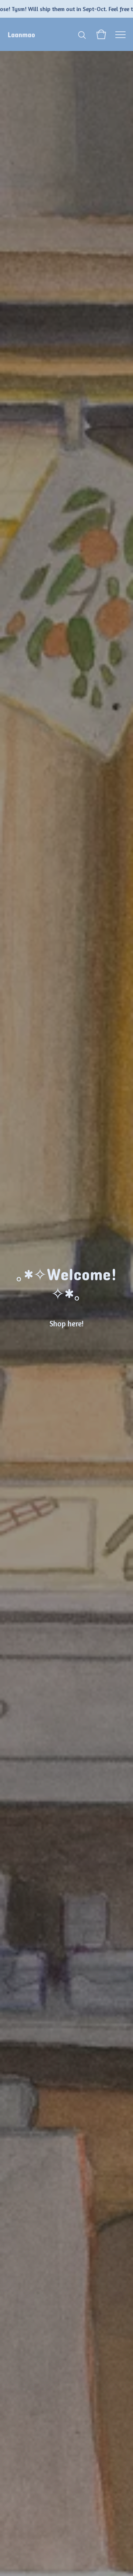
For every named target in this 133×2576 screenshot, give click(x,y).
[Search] (82, 34)
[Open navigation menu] (120, 34)
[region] (66, 9)
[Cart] (101, 34)
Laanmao (21, 34)
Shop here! (66, 1324)
